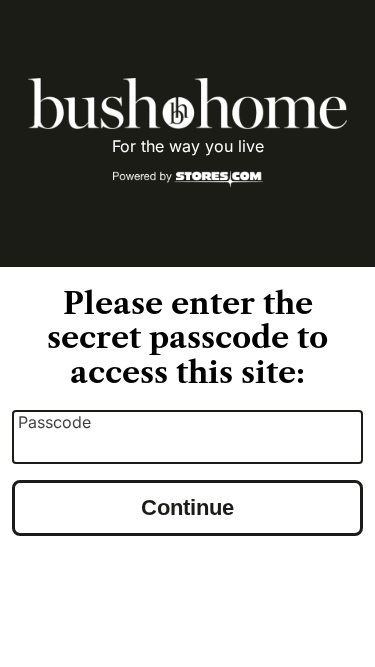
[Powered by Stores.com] (188, 180)
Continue (187, 507)
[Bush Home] (187, 103)
